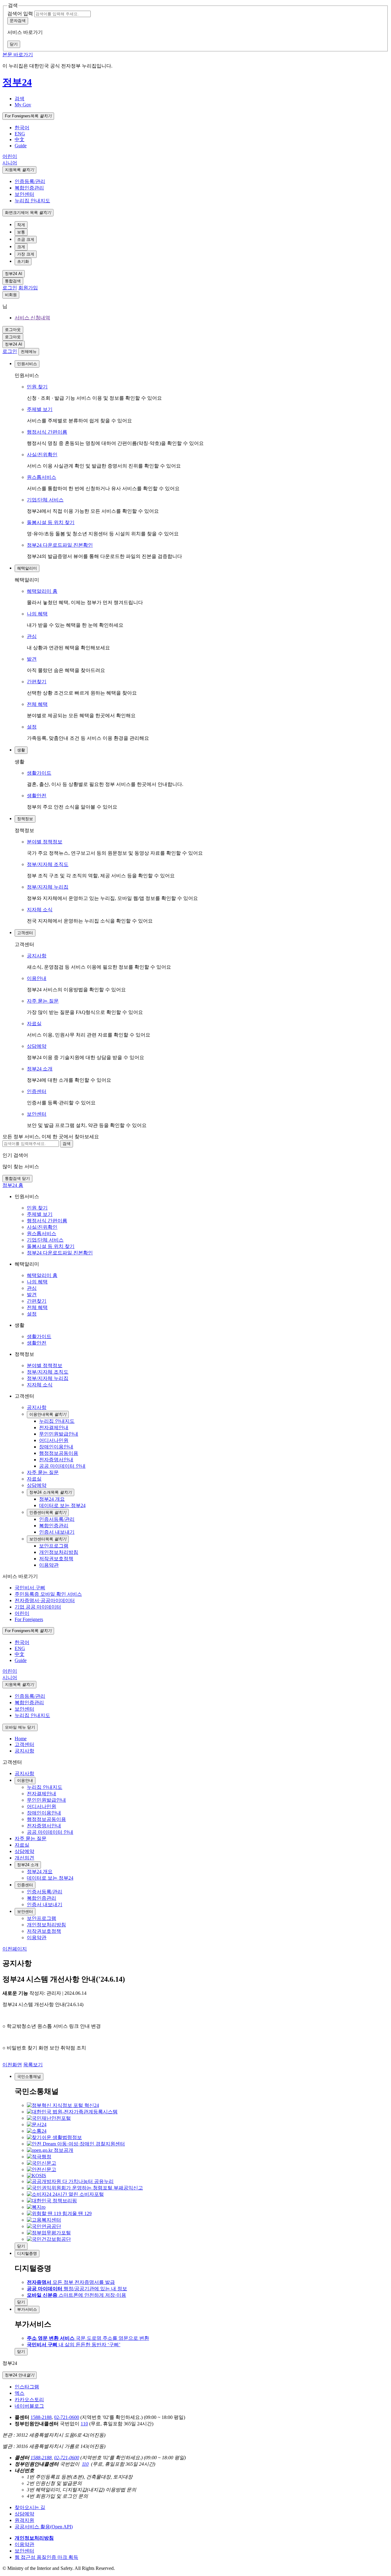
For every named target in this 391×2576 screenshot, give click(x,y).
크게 (21, 247)
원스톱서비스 (42, 477)
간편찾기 (37, 682)
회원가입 (28, 288)
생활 (21, 750)
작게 (21, 225)
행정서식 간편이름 (47, 432)
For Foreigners (28, 116)
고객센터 (25, 933)
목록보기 (33, 2065)
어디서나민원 (42, 1806)
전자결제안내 (42, 1794)
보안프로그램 (42, 1918)
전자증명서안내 (44, 1826)
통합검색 (13, 281)
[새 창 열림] (63, 2105)
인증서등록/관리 (45, 1892)
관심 (32, 636)
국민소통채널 (29, 2077)
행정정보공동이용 (46, 1819)
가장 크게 (26, 254)
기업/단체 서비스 (45, 500)
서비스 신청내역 (32, 318)
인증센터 (37, 1091)
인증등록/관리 (30, 181)
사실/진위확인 (42, 455)
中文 (20, 139)
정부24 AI (14, 274)
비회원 (11, 295)
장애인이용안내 (44, 1813)
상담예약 (37, 1046)
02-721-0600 (67, 2417)
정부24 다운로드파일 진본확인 (60, 545)
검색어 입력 (20, 14)
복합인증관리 (29, 188)
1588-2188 (41, 2417)
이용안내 (37, 978)
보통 (21, 232)
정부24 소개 (40, 1069)
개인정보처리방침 (46, 1925)
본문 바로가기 (18, 55)
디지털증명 (27, 2253)
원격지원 (24, 2520)
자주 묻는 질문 (43, 1001)
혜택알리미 (27, 568)
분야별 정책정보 (45, 842)
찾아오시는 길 (30, 2507)
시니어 (10, 163)
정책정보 (25, 819)
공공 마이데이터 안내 (50, 1832)
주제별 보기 (40, 409)
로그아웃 (13, 330)
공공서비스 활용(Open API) (44, 2527)
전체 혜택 (37, 704)
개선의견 (24, 1858)
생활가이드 (39, 773)
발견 (32, 659)
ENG (20, 134)
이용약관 (37, 1938)
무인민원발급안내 (46, 1800)
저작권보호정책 (44, 1931)
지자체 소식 (40, 910)
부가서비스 (27, 2309)
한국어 (22, 128)
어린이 (10, 156)
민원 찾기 (37, 387)
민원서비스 (27, 364)
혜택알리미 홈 (42, 591)
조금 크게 (26, 239)
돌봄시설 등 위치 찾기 (51, 522)
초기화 (23, 261)
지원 (19, 170)
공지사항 (37, 956)
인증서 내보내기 (45, 1904)
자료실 (34, 1024)
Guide (21, 146)
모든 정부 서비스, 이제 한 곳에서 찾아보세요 (51, 1137)
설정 (32, 727)
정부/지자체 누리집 (48, 887)
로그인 (10, 288)
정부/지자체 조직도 (48, 864)
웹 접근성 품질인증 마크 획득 (46, 2557)
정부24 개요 (40, 1871)
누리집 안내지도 (32, 201)
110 (84, 2424)
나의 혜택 (37, 614)
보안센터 (24, 194)
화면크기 (28, 213)
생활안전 (37, 796)
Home (21, 1739)
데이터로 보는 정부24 (50, 1878)
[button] (20, 99)
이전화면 (12, 2065)
